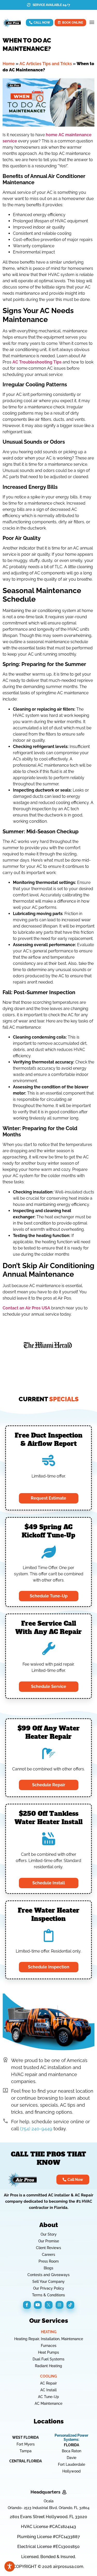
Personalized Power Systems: (71, 2437)
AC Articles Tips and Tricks (46, 64)
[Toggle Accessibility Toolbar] (10, 2566)
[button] (92, 23)
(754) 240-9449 (36, 2129)
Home (9, 64)
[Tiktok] (70, 2305)
